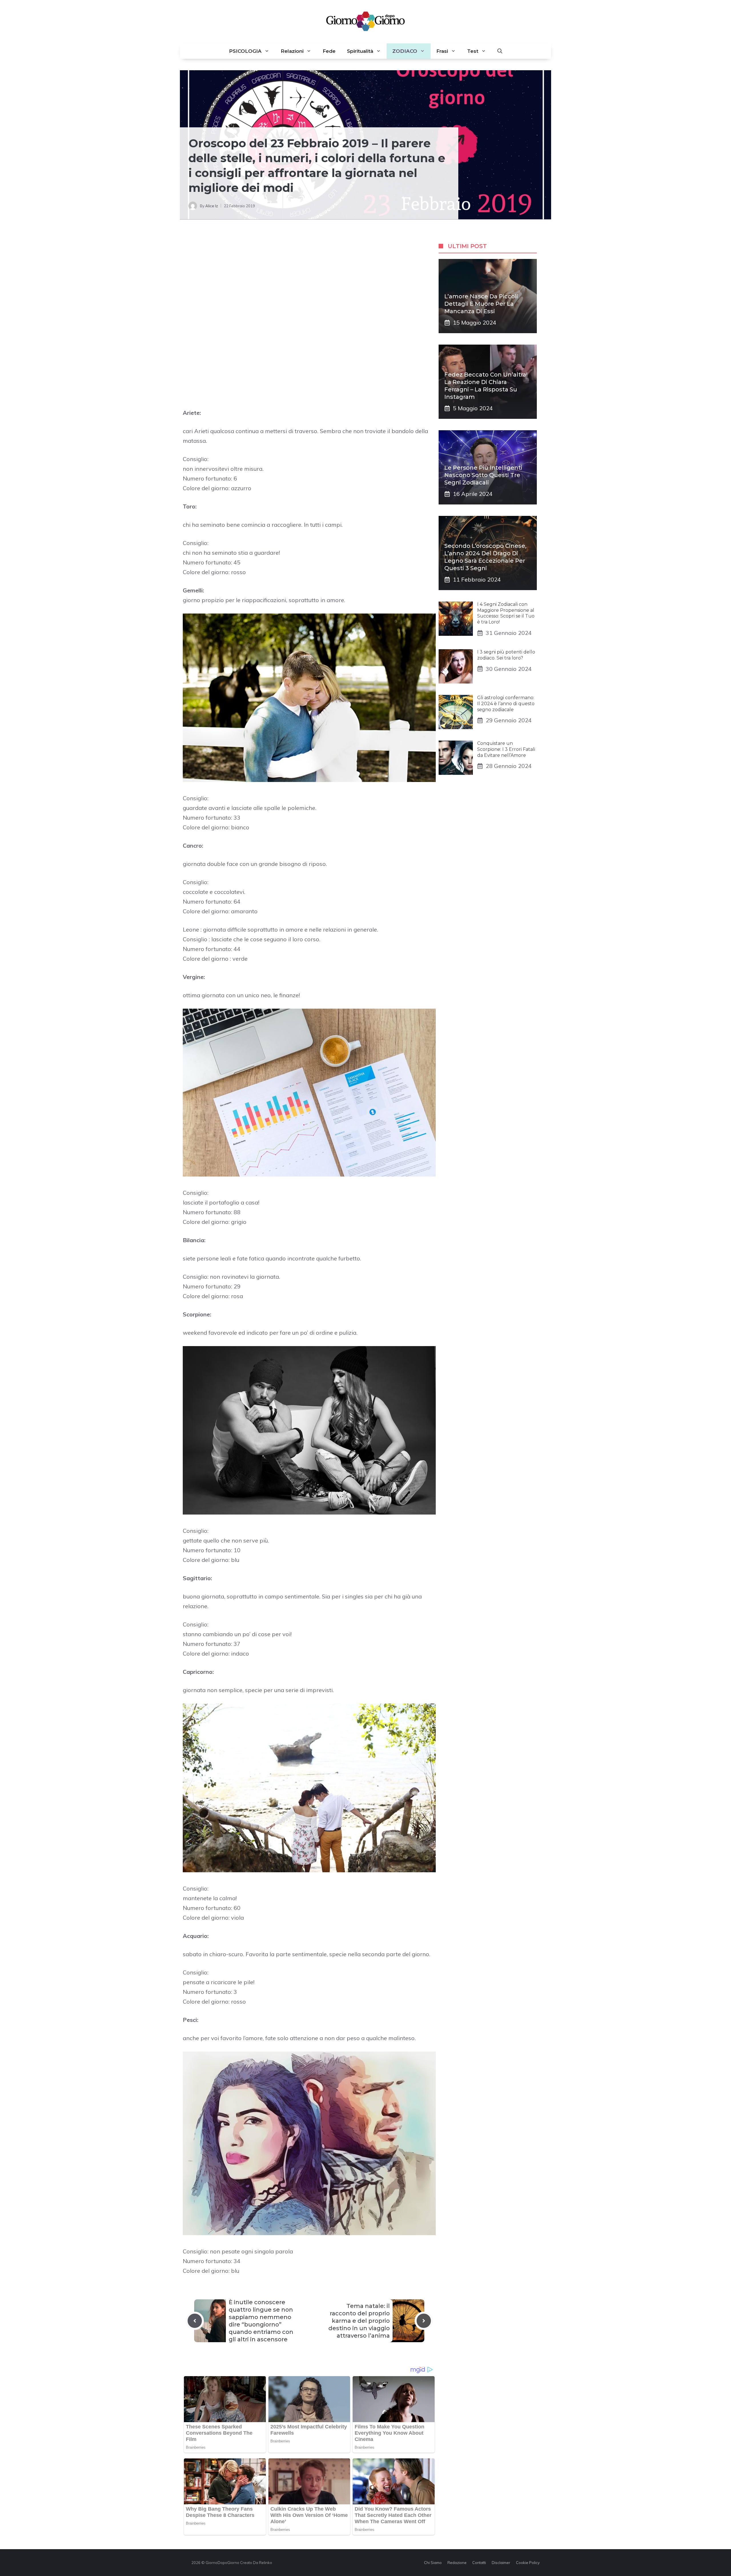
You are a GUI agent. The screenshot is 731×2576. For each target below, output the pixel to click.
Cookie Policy (528, 2563)
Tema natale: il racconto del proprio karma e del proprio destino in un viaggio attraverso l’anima (359, 2321)
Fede (329, 51)
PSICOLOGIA (245, 51)
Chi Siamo (433, 2563)
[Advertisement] (309, 277)
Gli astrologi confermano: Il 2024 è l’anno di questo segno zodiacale (506, 704)
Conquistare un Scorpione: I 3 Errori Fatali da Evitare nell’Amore (506, 749)
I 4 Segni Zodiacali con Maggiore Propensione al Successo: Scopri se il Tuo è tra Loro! (506, 613)
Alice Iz (212, 206)
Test (473, 51)
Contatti (479, 2563)
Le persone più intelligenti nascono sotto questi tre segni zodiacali (483, 475)
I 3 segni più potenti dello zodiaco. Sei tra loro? (506, 655)
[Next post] (424, 2321)
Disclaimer (501, 2563)
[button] (500, 51)
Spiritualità (360, 51)
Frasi (442, 51)
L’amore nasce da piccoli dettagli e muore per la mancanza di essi (481, 304)
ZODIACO (405, 51)
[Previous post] (195, 2321)
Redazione (457, 2563)
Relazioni (292, 51)
